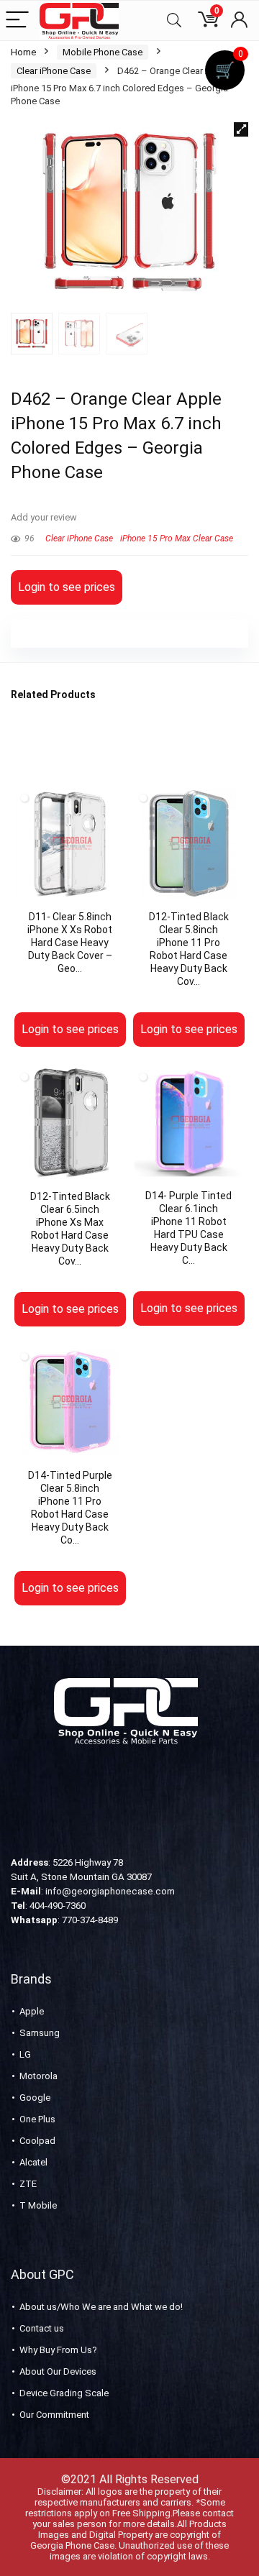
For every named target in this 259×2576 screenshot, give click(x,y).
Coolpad (37, 2141)
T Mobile (38, 2205)
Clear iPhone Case (54, 71)
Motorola (38, 2076)
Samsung (40, 2033)
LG (25, 2054)
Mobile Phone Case (103, 52)
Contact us (42, 2328)
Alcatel (33, 2162)
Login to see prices (67, 587)
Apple (32, 2011)
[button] (241, 129)
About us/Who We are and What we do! (101, 2307)
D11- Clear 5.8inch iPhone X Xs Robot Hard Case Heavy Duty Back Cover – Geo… (70, 943)
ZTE (28, 2184)
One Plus (37, 2119)
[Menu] (17, 20)
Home (23, 52)
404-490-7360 (58, 1906)
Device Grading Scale (64, 2393)
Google (35, 2098)
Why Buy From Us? (58, 2350)
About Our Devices (58, 2371)
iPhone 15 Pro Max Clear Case (177, 538)
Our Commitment (54, 2415)
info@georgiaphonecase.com (110, 1891)
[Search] (174, 20)
